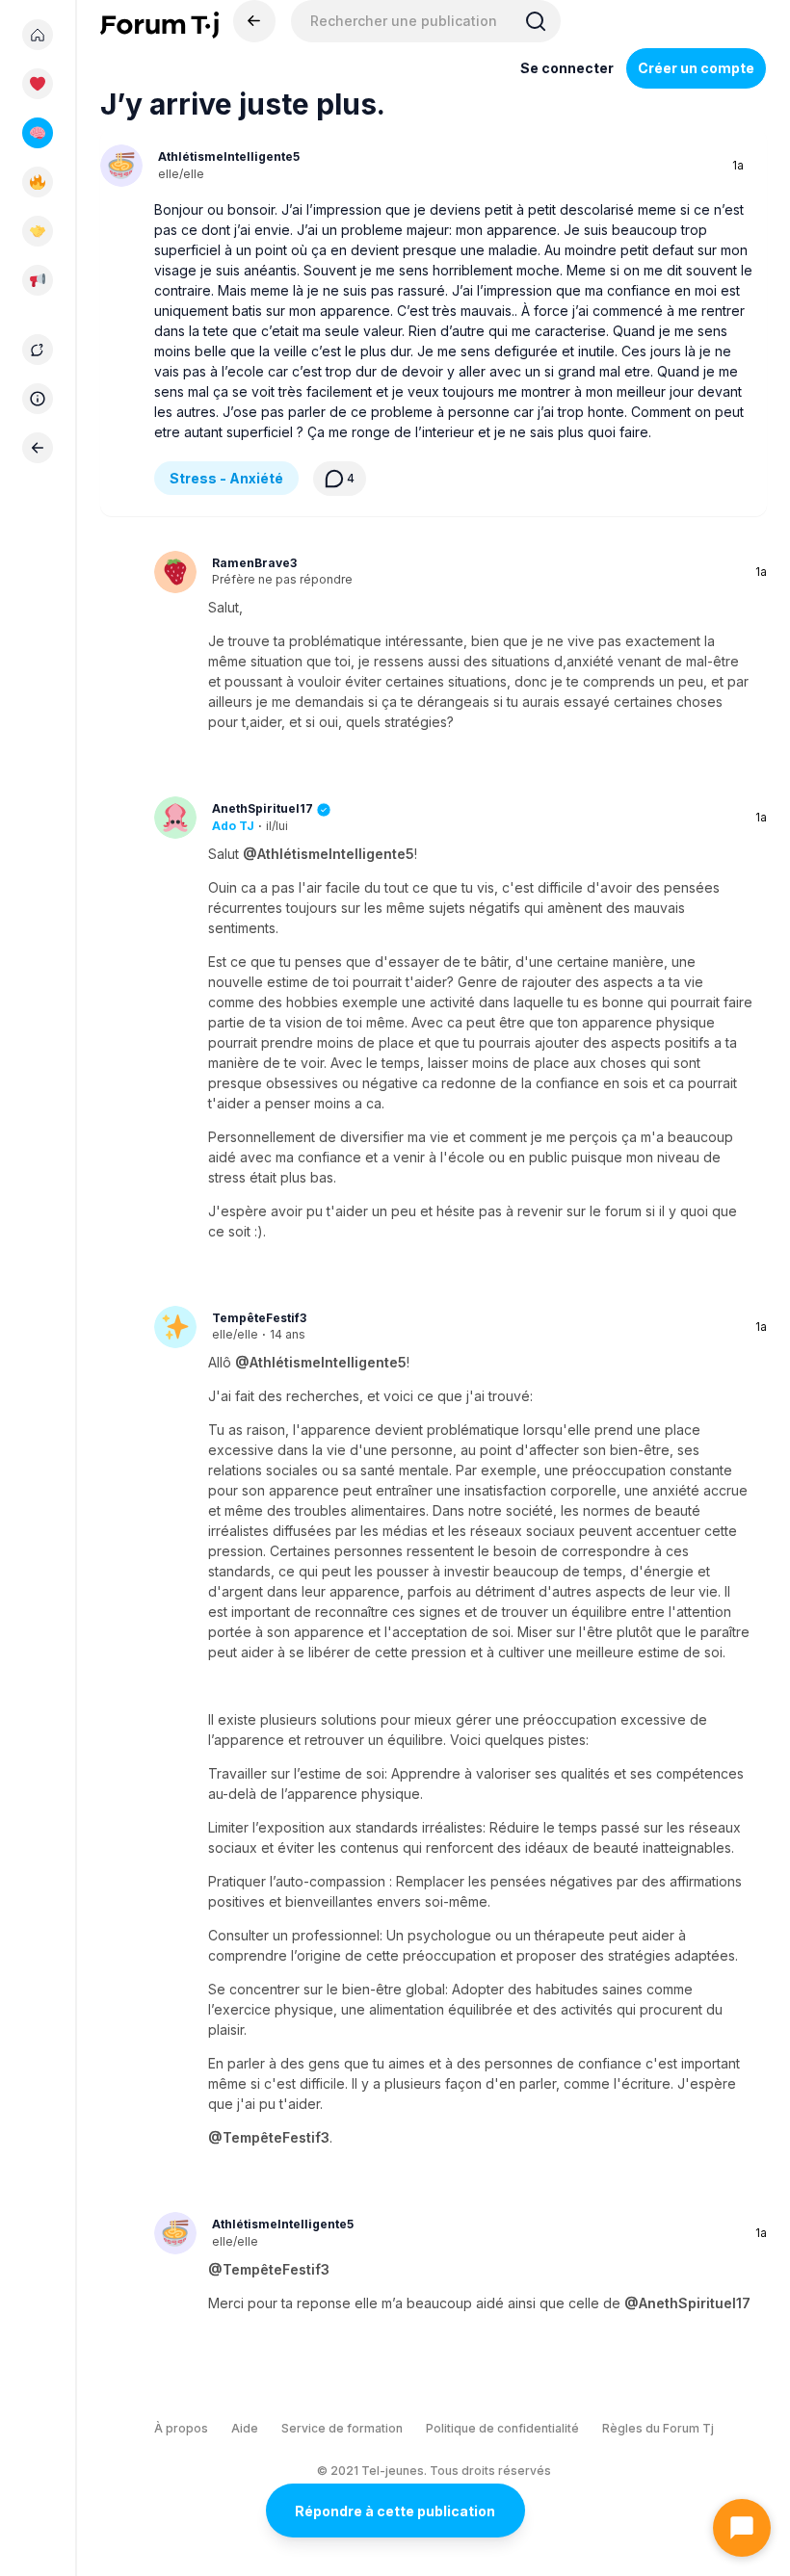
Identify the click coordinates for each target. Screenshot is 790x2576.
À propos (181, 2428)
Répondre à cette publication (395, 2511)
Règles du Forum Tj (658, 2428)
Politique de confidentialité (502, 2428)
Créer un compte (696, 68)
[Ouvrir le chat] (742, 2528)
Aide (245, 2428)
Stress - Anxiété (226, 478)
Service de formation (342, 2428)
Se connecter (567, 68)
